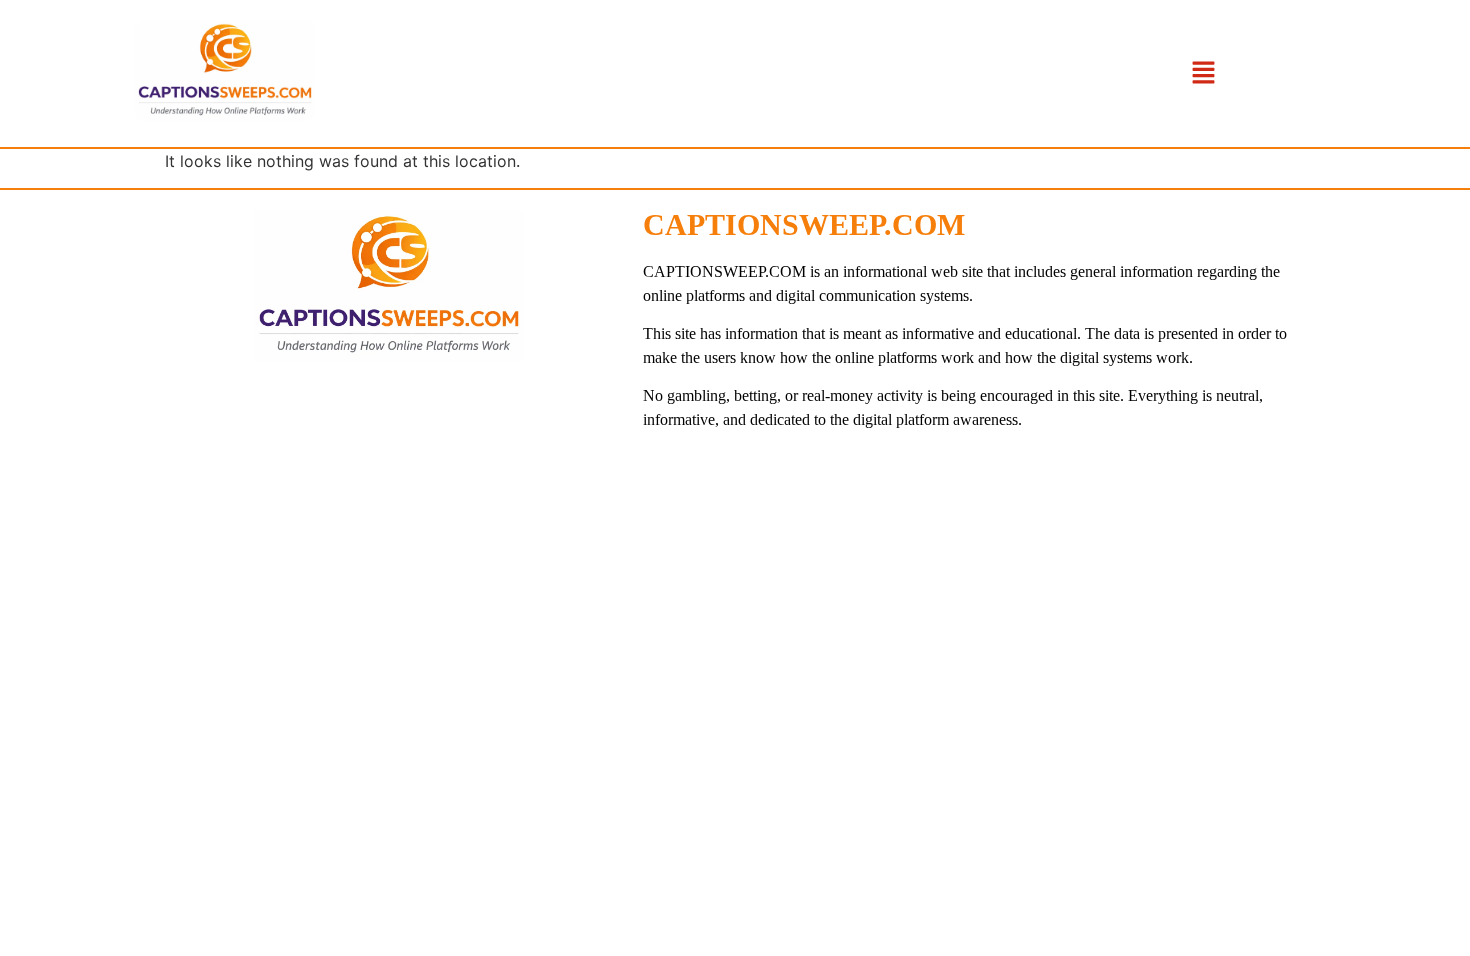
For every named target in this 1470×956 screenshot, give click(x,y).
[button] (1203, 73)
